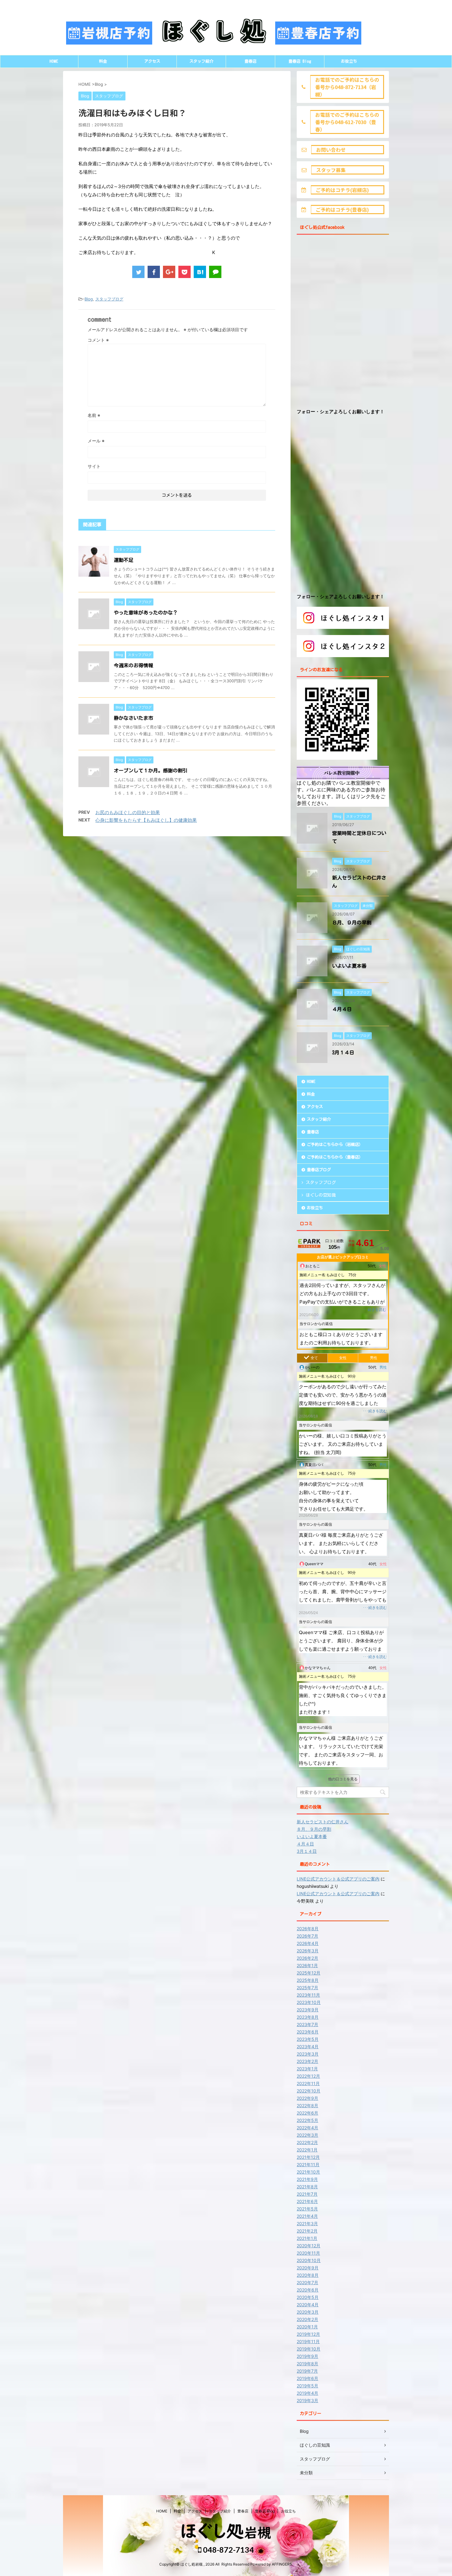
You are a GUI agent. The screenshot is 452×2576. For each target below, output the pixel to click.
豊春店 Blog (300, 61)
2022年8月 (307, 2105)
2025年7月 (307, 1988)
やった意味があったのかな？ (146, 613)
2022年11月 (308, 2083)
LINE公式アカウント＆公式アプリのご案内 (338, 1879)
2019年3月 (307, 2400)
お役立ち (349, 61)
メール (96, 441)
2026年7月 (307, 1936)
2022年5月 (307, 2120)
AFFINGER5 (282, 2564)
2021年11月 (308, 2164)
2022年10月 (309, 2091)
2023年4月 (308, 2047)
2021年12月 (308, 2157)
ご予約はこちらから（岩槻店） (335, 1145)
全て (314, 1358)
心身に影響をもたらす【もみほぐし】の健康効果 (146, 820)
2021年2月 (307, 2231)
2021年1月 (307, 2238)
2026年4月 (308, 1943)
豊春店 (250, 61)
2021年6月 (307, 2201)
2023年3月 (308, 2054)
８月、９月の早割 (352, 923)
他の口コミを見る (343, 1779)
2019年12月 (308, 2334)
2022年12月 (308, 2076)
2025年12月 (309, 1973)
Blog (89, 299)
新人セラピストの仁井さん (323, 1822)
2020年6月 (308, 2290)
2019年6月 (307, 2378)
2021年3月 (307, 2223)
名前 (94, 415)
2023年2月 (307, 2061)
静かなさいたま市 (133, 718)
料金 (103, 61)
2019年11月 (308, 2341)
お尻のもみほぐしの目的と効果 (128, 812)
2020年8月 (308, 2275)
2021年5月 (307, 2209)
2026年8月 (308, 1929)
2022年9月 (307, 2098)
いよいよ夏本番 (349, 966)
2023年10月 (309, 2002)
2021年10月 (308, 2172)
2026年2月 (307, 1958)
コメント (98, 340)
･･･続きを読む (374, 1310)
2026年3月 (308, 1951)
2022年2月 (307, 2142)
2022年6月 (307, 2113)
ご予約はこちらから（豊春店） (335, 1157)
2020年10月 (309, 2260)
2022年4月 (307, 2128)
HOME (54, 61)
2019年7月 (307, 2371)
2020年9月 (308, 2268)
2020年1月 (307, 2327)
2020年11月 (308, 2253)
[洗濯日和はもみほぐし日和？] (200, 272)
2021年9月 (307, 2179)
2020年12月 (309, 2246)
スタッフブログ (109, 299)
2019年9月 (307, 2356)
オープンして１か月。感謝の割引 (151, 770)
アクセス (152, 61)
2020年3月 (308, 2312)
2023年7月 (307, 2024)
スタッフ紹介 (201, 61)
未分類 (306, 2473)
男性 (374, 1358)
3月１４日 (343, 1053)
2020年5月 (308, 2297)
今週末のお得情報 (133, 665)
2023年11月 (308, 1995)
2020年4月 (308, 2305)
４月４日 (342, 1009)
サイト (94, 466)
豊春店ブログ (319, 1170)
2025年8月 (308, 1980)
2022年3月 (307, 2135)
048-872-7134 (228, 2550)
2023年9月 (308, 2010)
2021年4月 (307, 2216)
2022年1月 (307, 2150)
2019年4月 (307, 2393)
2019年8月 (307, 2364)
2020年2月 (307, 2319)
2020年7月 (307, 2282)
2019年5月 (307, 2386)
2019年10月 (309, 2349)
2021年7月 (307, 2194)
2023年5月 (308, 2039)
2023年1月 (307, 2069)
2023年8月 (308, 2017)
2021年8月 (307, 2187)
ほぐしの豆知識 (321, 1195)
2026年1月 (307, 1965)
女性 (343, 1358)
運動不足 (124, 560)
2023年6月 (308, 2032)
